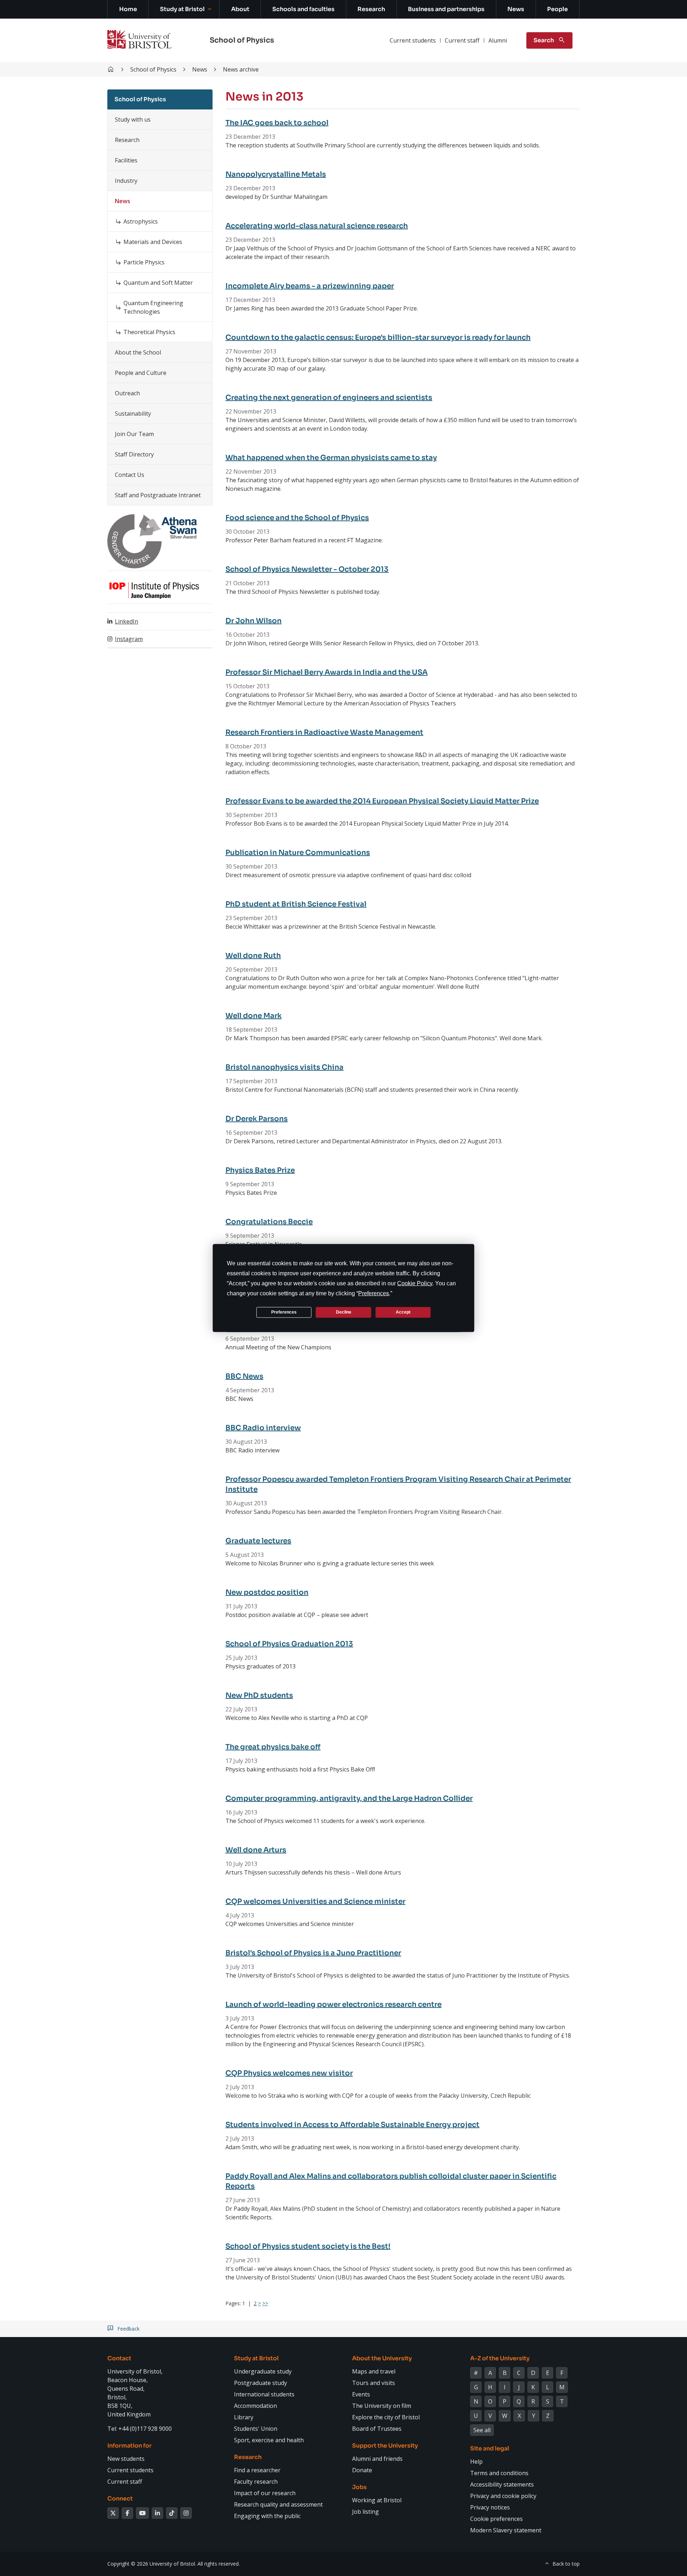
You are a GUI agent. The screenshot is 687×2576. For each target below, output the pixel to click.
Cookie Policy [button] (415, 1283)
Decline (344, 1312)
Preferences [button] (374, 1293)
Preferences (284, 1312)
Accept (403, 1312)
